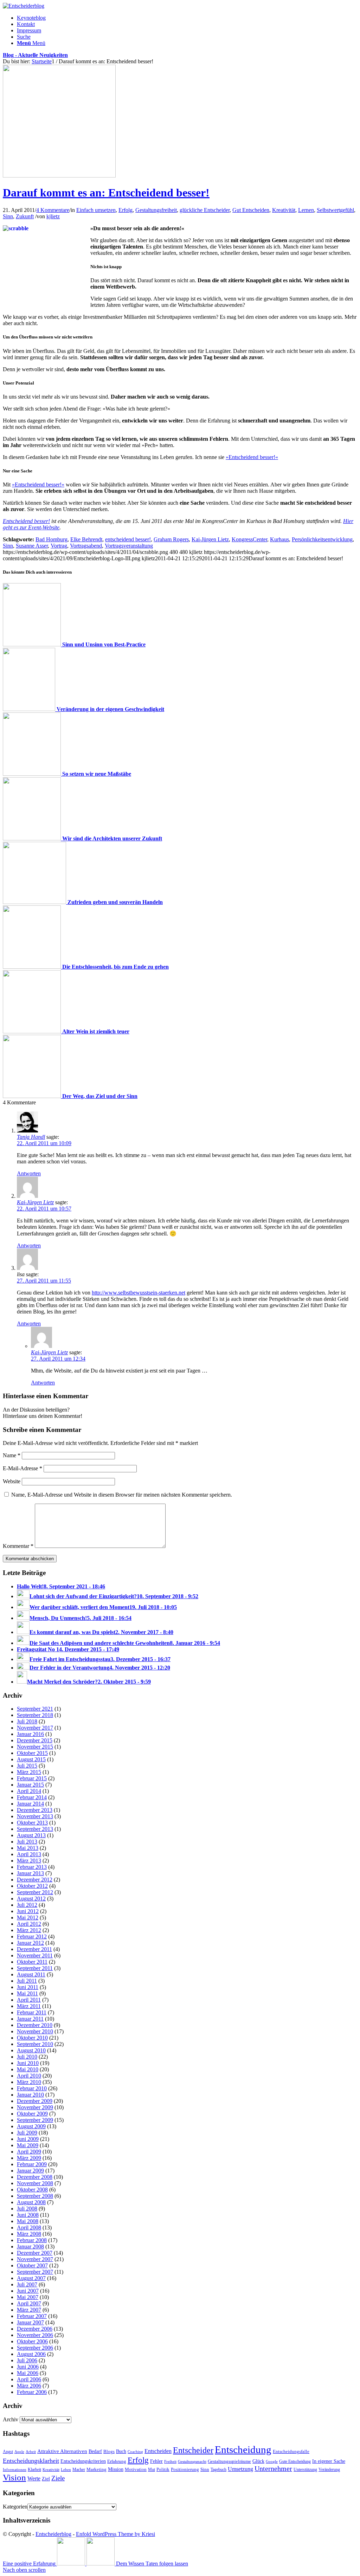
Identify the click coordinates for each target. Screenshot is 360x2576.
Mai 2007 (28, 2297)
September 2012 (35, 1892)
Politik (163, 2469)
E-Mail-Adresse (22, 1468)
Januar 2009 (30, 2171)
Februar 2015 (32, 1778)
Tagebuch (218, 2470)
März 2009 (29, 2158)
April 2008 (29, 2228)
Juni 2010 (28, 2063)
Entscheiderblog (53, 2534)
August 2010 (31, 2050)
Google (272, 2462)
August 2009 (31, 2126)
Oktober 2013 (32, 1823)
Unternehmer (273, 2469)
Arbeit (31, 2452)
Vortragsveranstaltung (129, 546)
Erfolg (126, 210)
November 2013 (35, 1816)
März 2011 (29, 2006)
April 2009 (29, 2152)
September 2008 (35, 2196)
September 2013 (35, 1829)
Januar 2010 (30, 2095)
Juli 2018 (27, 1721)
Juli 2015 (27, 1766)
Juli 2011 (27, 1981)
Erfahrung (117, 2461)
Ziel (46, 2479)
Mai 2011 (27, 1993)
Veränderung (329, 2470)
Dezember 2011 (34, 1949)
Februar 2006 (32, 2392)
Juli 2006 (27, 2360)
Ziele (58, 2478)
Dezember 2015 (35, 1740)
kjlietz (53, 216)
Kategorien (15, 2507)
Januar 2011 (30, 2019)
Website (12, 1481)
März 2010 (29, 2082)
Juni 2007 (28, 2291)
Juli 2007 (27, 2284)
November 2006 (35, 2335)
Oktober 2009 (32, 2114)
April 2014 (29, 1791)
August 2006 (31, 2354)
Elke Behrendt (86, 539)
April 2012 (29, 1924)
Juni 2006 (28, 2367)
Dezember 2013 (35, 1810)
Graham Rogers (171, 539)
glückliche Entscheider (205, 210)
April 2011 (29, 2000)
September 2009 (35, 2120)
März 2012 (29, 1930)
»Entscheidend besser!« (252, 457)
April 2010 (29, 2076)
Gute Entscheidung (295, 2461)
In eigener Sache (329, 2461)
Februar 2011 (32, 2012)
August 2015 (31, 1759)
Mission (116, 2469)
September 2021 (35, 1709)
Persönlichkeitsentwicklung (322, 539)
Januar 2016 (30, 1734)
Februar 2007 (32, 2316)
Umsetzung (240, 2469)
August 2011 (31, 1974)
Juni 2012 (28, 1911)
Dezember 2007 (35, 2253)
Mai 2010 (28, 2069)
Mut (152, 2470)
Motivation (136, 2469)
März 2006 (29, 2386)
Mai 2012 (28, 1918)
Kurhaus (279, 539)
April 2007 (29, 2303)
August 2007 (31, 2278)
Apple (19, 2452)
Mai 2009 (28, 2145)
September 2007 (35, 2272)
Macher (79, 2470)
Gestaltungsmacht (192, 2462)
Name (12, 1455)
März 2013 (29, 1861)
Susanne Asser (32, 546)
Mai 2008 (28, 2221)
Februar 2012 (32, 1936)
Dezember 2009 (35, 2101)
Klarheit (34, 2470)
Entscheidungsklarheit (31, 2461)
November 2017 (35, 1728)
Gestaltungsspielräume (229, 2461)
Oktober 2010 (32, 2038)
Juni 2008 (28, 2215)
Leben (66, 2470)
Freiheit (170, 2461)
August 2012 (31, 1899)
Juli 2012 (27, 1905)
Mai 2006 (28, 2373)
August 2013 (31, 1835)
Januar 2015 (30, 1785)
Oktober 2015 (32, 1753)
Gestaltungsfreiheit (156, 210)
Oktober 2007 (32, 2265)
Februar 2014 (32, 1797)
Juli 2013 (27, 1842)
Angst (8, 2452)
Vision (14, 2477)
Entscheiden (158, 2451)
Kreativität (284, 210)
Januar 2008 (30, 2246)
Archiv (11, 2419)
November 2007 (35, 2259)
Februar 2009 (32, 2164)
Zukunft (25, 216)
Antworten (29, 1173)
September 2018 (35, 1715)
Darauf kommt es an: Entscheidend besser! (106, 193)
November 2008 (35, 2183)
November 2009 (35, 2107)
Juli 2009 (27, 2133)
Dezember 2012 (35, 1880)
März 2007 (29, 2310)
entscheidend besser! (128, 539)
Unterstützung (305, 2470)
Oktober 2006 (32, 2341)
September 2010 (35, 2044)
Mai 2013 (28, 1848)
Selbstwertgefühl (335, 210)
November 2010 (35, 2031)
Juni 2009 (28, 2139)
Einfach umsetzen (96, 210)
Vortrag (59, 546)
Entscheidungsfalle (291, 2452)
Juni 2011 (28, 1987)
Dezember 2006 (35, 2329)
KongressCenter (249, 539)
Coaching (135, 2452)
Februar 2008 (32, 2240)
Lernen (306, 210)
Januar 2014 (30, 1804)
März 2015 (29, 1772)
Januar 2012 (30, 1943)
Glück (258, 2461)
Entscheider (193, 2450)
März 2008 (29, 2234)
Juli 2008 (27, 2209)
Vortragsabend (86, 546)
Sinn (8, 216)
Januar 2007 (30, 2322)
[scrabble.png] (59, 176)
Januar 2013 (30, 1873)
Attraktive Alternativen (62, 2451)
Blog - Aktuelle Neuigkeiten (35, 55)
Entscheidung (243, 2449)
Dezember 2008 (35, 2177)
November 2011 (35, 1955)
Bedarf (95, 2451)
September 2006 (35, 2348)
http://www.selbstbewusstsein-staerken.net (139, 1293)
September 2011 (35, 1968)
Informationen (15, 2470)
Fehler (156, 2461)
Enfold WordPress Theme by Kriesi (115, 2534)
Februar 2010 (32, 2088)
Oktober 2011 (32, 1962)
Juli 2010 (27, 2057)
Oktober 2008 (32, 2190)
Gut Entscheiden (251, 210)
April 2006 (29, 2379)
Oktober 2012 (32, 1886)
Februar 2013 (32, 1867)
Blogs (109, 2452)
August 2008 (31, 2202)
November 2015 (35, 1747)
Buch (121, 2451)
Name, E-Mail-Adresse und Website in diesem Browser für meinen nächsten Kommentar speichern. (122, 1495)
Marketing (97, 2469)
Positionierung (185, 2469)
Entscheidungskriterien (83, 2461)
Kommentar (18, 1546)
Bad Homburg (52, 539)
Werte (34, 2478)
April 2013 (29, 1854)
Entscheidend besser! (26, 521)
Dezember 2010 (35, 2025)
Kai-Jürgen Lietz (210, 539)
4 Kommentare (53, 210)
